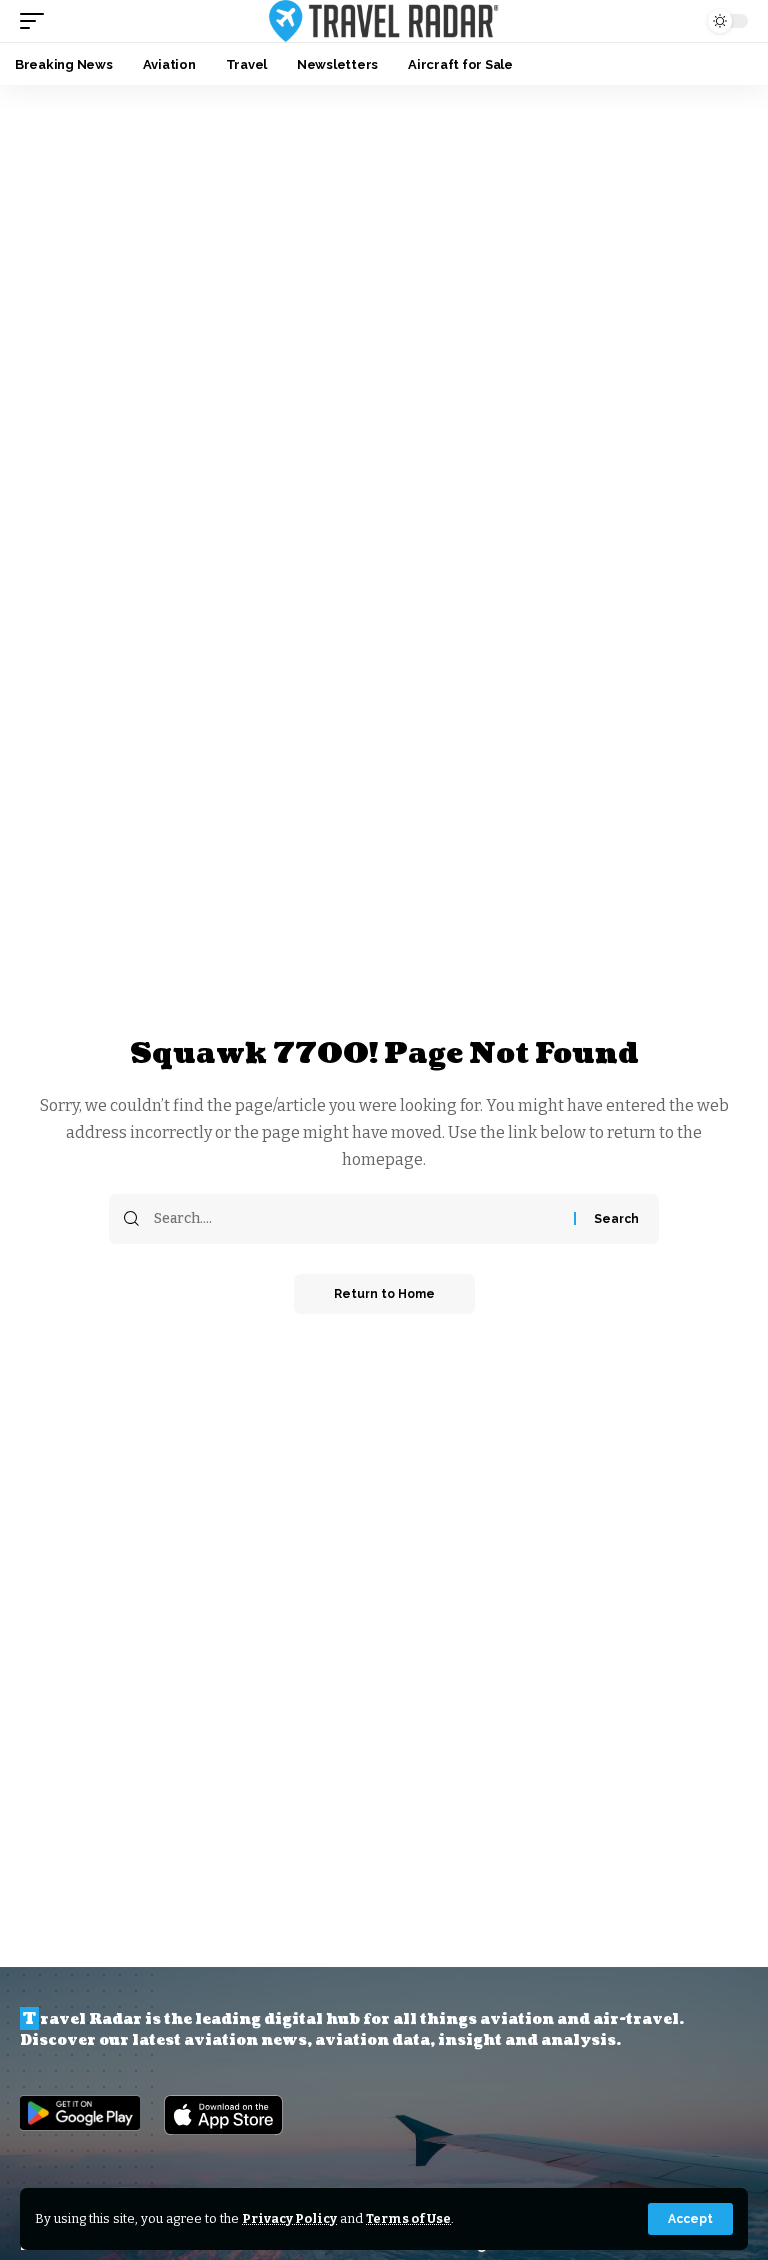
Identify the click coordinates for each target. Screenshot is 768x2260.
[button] (690, 2219)
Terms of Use (408, 2218)
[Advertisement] (384, 235)
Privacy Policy (289, 2218)
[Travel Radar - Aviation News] (384, 21)
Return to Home (384, 1294)
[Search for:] (356, 1219)
